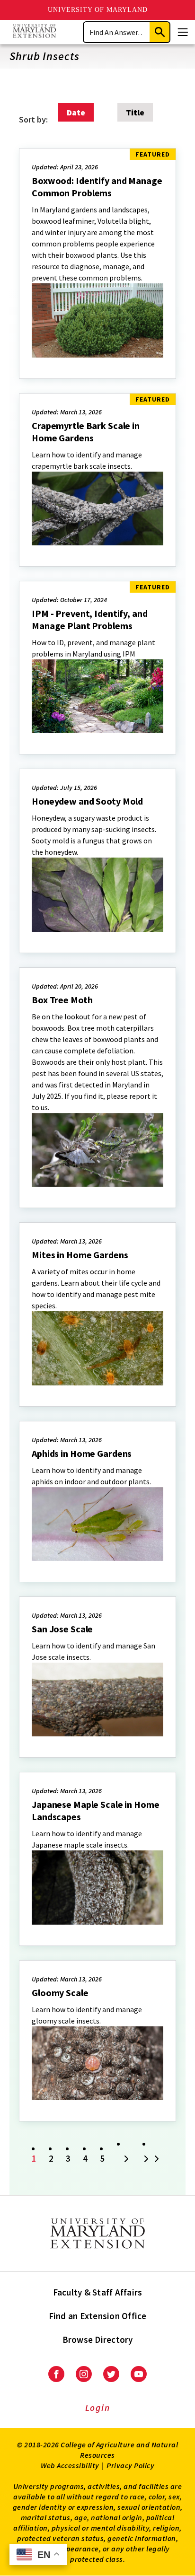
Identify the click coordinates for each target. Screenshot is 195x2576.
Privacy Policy (130, 2465)
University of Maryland (98, 10)
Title (135, 112)
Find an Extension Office (98, 2316)
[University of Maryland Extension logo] (34, 32)
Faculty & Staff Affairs (98, 2292)
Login (98, 2408)
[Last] (153, 2160)
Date (76, 112)
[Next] (126, 2160)
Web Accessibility (70, 2465)
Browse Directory (98, 2339)
